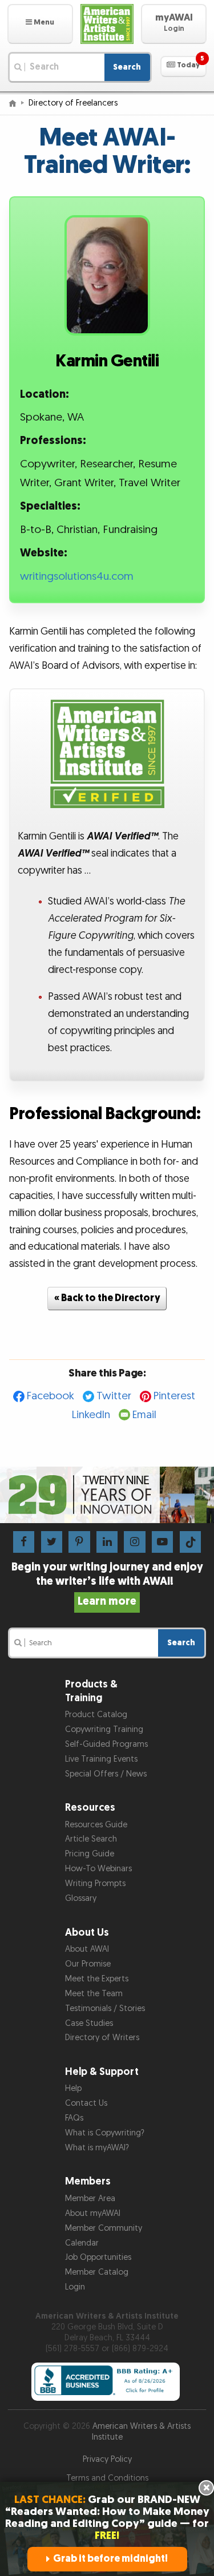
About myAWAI (93, 2213)
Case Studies (89, 2023)
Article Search (91, 1839)
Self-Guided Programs (106, 1744)
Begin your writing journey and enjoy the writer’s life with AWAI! (107, 1584)
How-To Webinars (98, 1869)
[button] (40, 24)
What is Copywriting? (105, 2133)
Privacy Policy (107, 2459)
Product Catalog (96, 1715)
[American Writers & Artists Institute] (107, 24)
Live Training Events (101, 1759)
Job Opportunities (98, 2257)
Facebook (51, 1396)
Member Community (104, 2228)
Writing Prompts (95, 1883)
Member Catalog (97, 2272)
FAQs (74, 2118)
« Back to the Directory (107, 1298)
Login (75, 2287)
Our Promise (88, 1964)
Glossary (81, 1898)
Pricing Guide (90, 1854)
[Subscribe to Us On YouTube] (162, 1542)
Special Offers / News (106, 1774)
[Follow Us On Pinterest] (79, 1542)
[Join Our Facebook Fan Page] (24, 1542)
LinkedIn (91, 1415)
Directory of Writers (102, 2038)
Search (127, 67)
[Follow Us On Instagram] (134, 1542)
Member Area (90, 2199)
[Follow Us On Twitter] (52, 1542)
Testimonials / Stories (105, 2008)
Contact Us (86, 2103)
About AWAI (87, 1949)
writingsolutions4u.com (77, 577)
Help (73, 2088)
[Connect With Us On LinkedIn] (107, 1542)
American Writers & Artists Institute (142, 2432)
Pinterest (174, 1396)
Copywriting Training (104, 1729)
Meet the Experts (97, 1979)
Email (144, 1415)
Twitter (114, 1396)
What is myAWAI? (97, 2148)
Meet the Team (94, 1994)
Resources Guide (96, 1825)
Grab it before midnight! (110, 2559)
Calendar (82, 2243)
